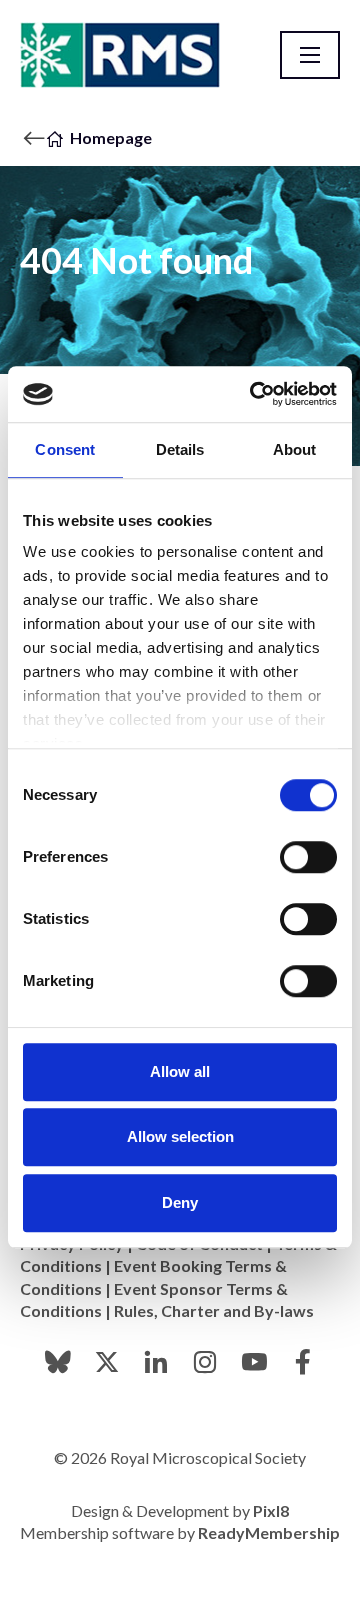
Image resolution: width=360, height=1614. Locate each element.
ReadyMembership (269, 1532)
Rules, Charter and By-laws (214, 1310)
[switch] (308, 857)
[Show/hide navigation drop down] (310, 55)
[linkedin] (156, 1362)
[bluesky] (58, 1362)
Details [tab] (180, 449)
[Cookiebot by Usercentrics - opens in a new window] (254, 394)
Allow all (180, 1071)
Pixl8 (271, 1510)
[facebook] (303, 1362)
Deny (180, 1202)
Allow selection (180, 1136)
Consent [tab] (65, 449)
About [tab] (295, 449)
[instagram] (205, 1362)
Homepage (111, 137)
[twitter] (107, 1362)
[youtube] (254, 1362)
